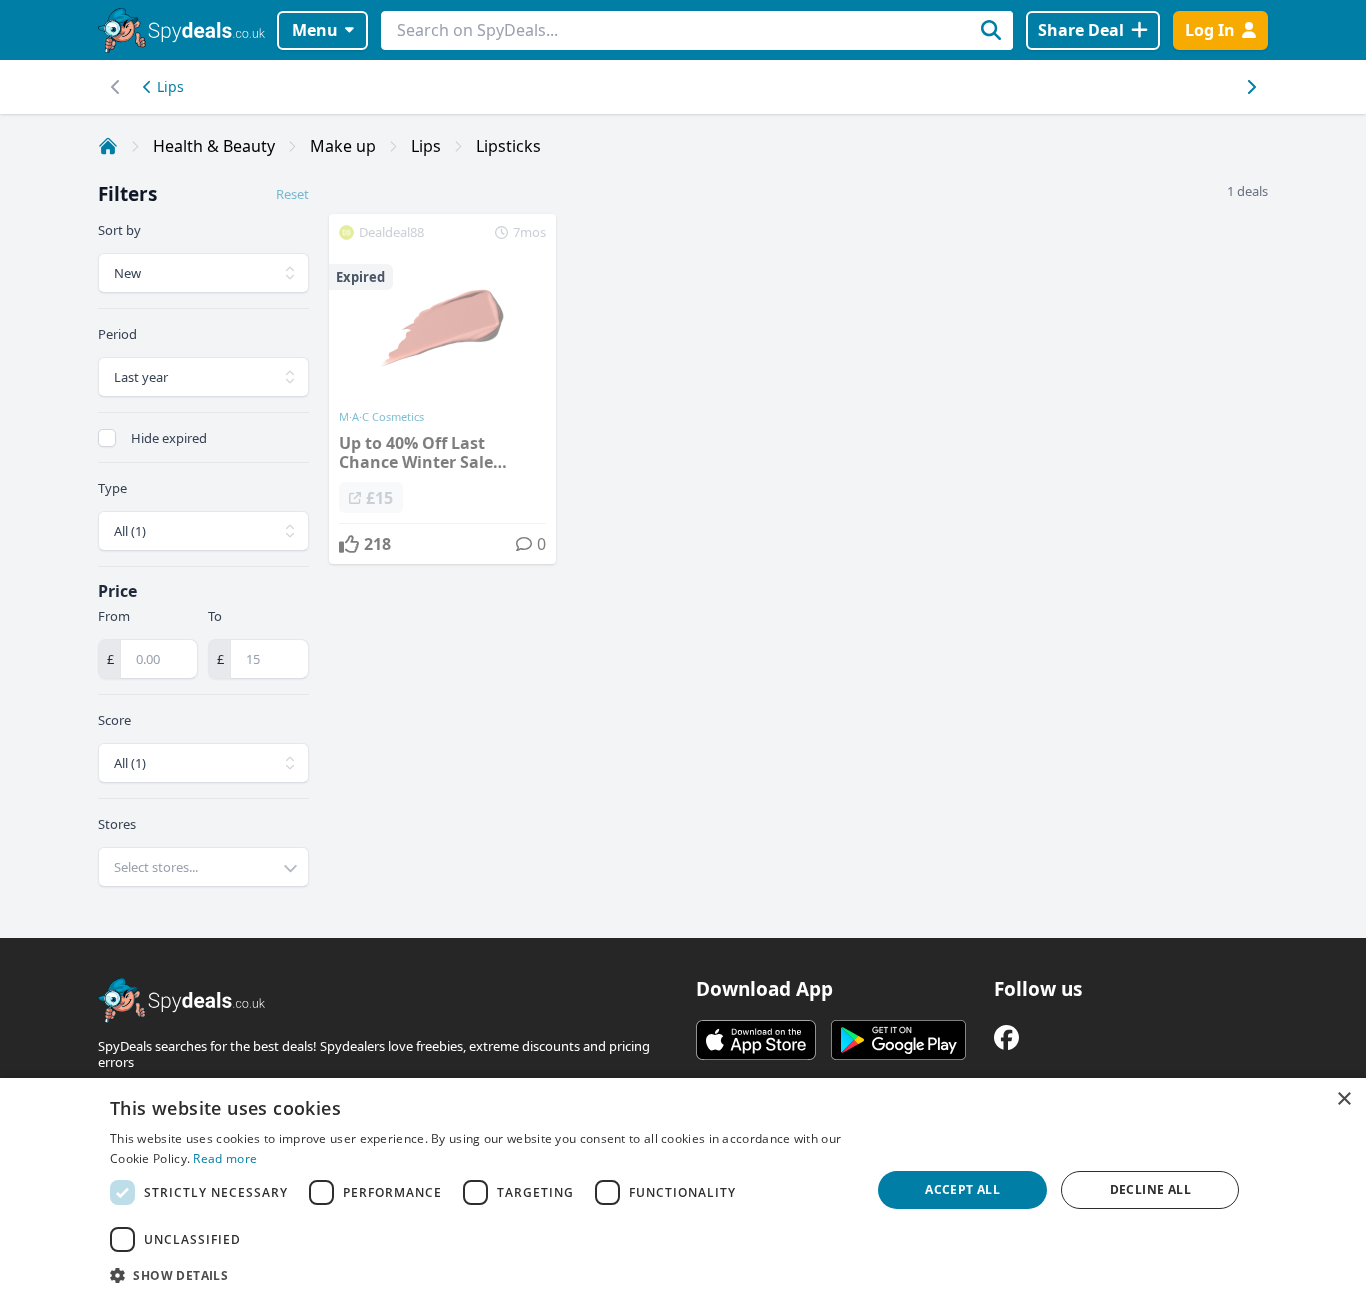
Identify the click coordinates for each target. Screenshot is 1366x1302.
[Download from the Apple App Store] (756, 1040)
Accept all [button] (962, 1189)
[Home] (108, 146)
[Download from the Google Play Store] (898, 1040)
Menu (315, 30)
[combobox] (203, 867)
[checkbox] (107, 438)
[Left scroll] (1250, 87)
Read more (225, 1158)
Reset (292, 194)
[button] (479, 1275)
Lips (170, 86)
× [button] (1343, 1099)
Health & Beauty (214, 146)
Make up (343, 146)
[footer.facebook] (1006, 1037)
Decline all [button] (1150, 1189)
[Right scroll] (115, 87)
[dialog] (683, 1190)
